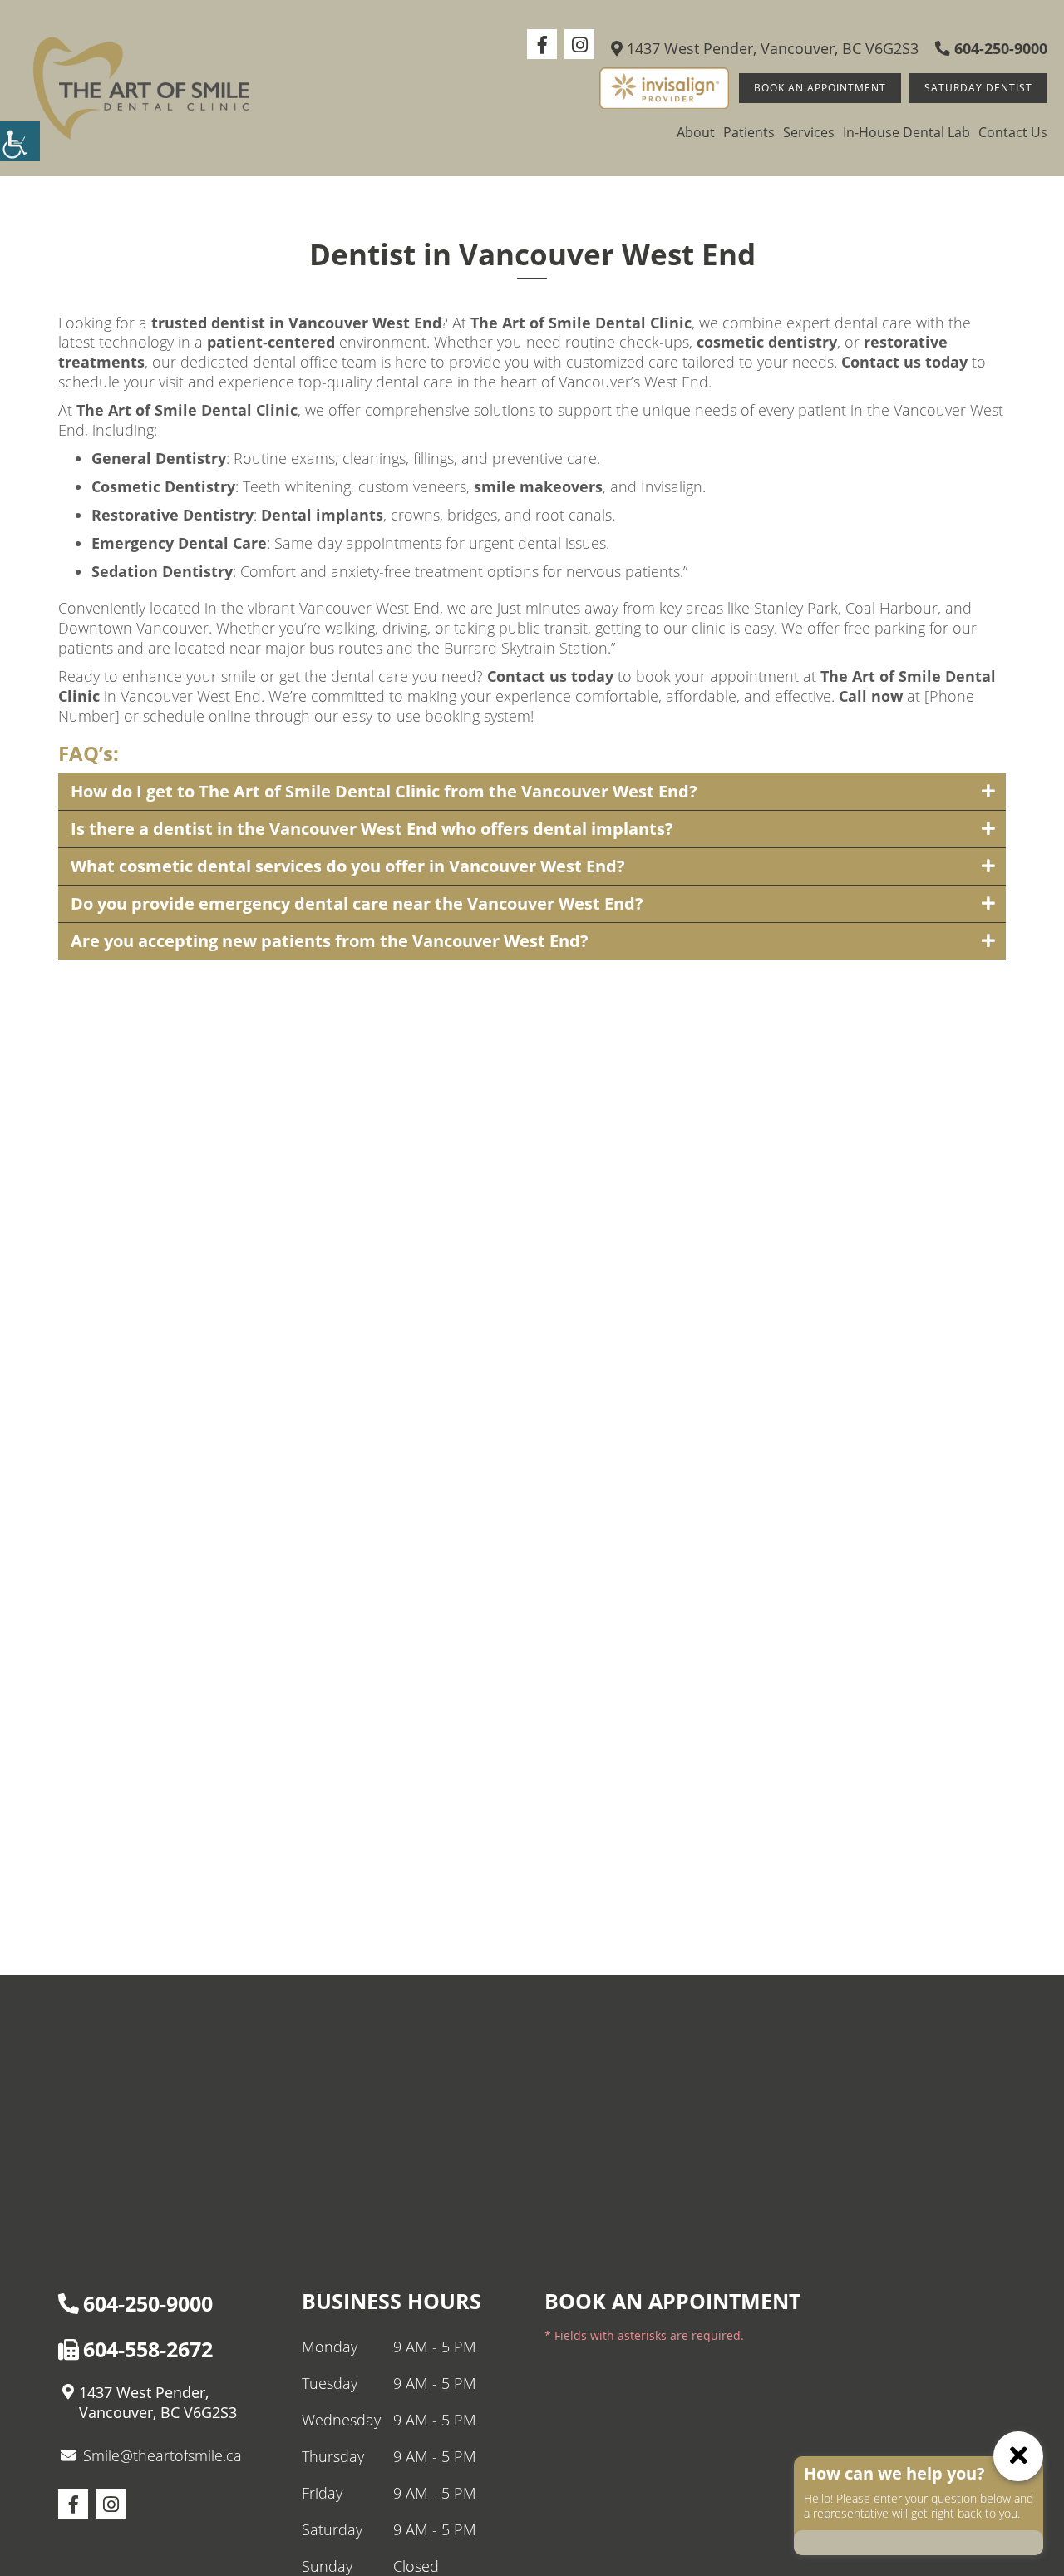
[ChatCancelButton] (1018, 2456)
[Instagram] (579, 44)
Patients (749, 132)
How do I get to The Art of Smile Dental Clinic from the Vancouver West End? (384, 791)
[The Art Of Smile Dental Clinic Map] (532, 2100)
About (696, 132)
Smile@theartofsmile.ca (163, 2455)
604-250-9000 (999, 48)
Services (809, 132)
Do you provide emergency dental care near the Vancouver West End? (357, 903)
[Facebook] (542, 44)
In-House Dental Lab (906, 132)
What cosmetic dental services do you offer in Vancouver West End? (348, 866)
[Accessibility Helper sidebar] (20, 141)
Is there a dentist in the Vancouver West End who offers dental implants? (372, 829)
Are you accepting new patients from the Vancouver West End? (330, 941)
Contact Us (1013, 132)
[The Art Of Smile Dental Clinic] (141, 88)
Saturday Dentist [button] (978, 88)
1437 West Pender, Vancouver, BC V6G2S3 (771, 48)
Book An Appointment (820, 88)
